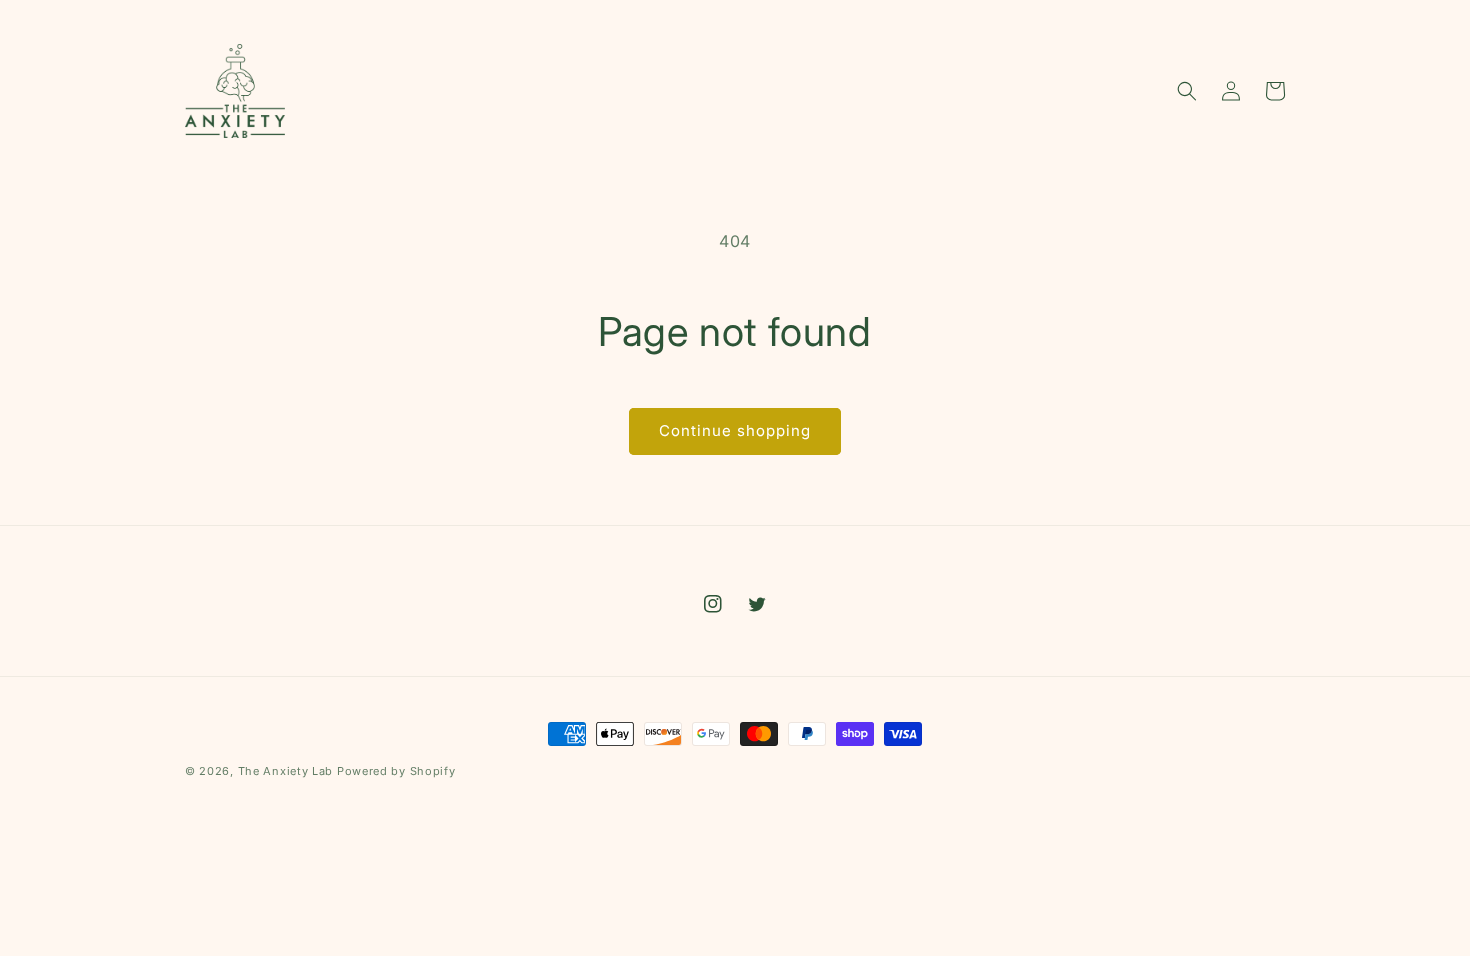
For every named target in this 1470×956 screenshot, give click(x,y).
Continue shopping (735, 430)
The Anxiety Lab (286, 771)
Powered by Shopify (396, 771)
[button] (1187, 91)
